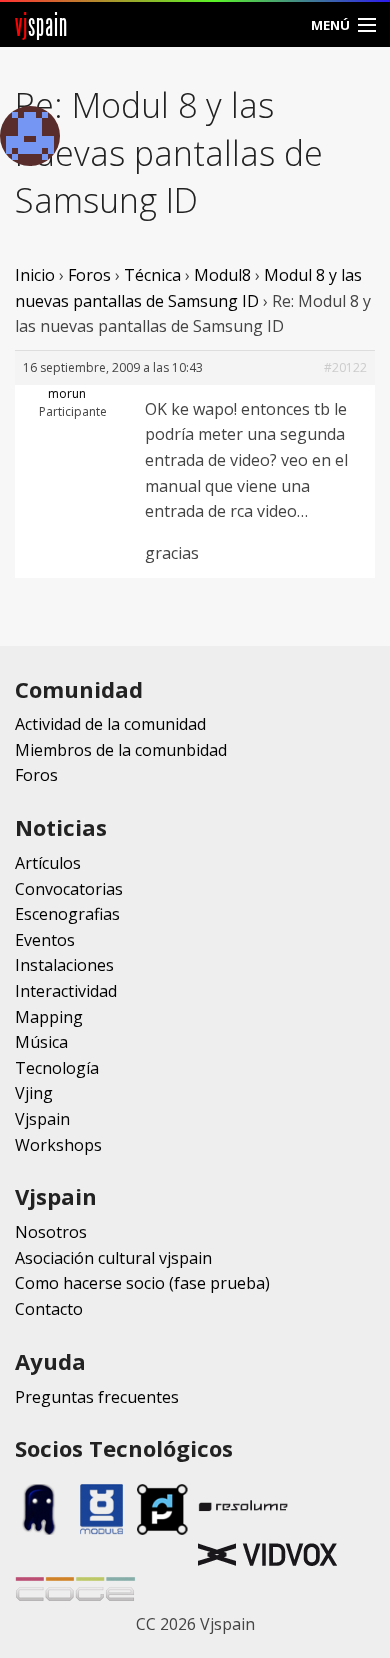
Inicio (35, 275)
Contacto (49, 1309)
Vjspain (42, 1119)
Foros (89, 275)
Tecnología (57, 1068)
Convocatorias (69, 889)
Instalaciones (64, 965)
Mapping (49, 1017)
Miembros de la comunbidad (121, 750)
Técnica (152, 275)
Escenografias (67, 914)
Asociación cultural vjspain (113, 1258)
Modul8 (222, 275)
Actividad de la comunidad (110, 724)
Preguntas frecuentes (97, 1397)
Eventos (45, 940)
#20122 (345, 367)
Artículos (48, 863)
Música (41, 1042)
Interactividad (66, 991)
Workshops (58, 1145)
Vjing (34, 1093)
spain (41, 24)
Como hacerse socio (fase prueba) (142, 1283)
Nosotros (51, 1232)
